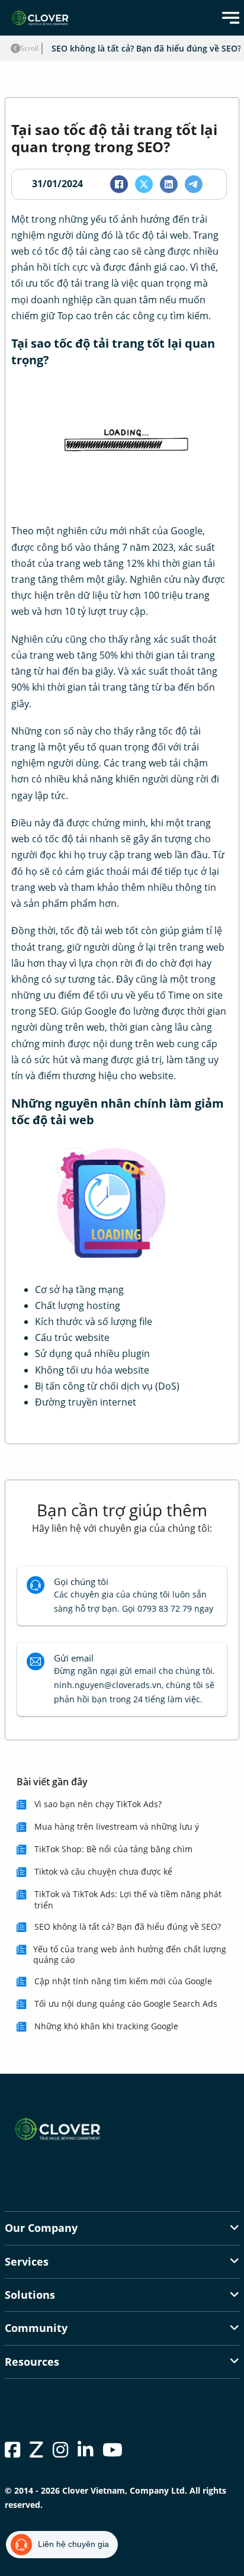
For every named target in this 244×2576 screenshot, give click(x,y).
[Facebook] (119, 184)
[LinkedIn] (169, 184)
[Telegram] (194, 184)
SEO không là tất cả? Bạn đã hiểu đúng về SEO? (146, 48)
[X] (144, 184)
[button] (122, 2228)
